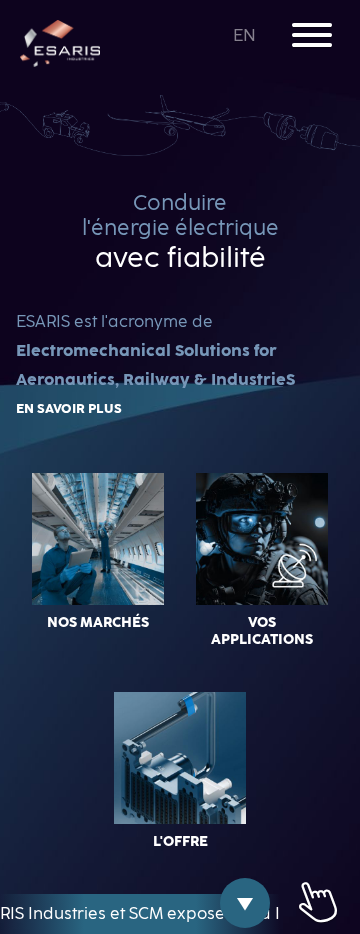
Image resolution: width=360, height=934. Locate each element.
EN (246, 36)
